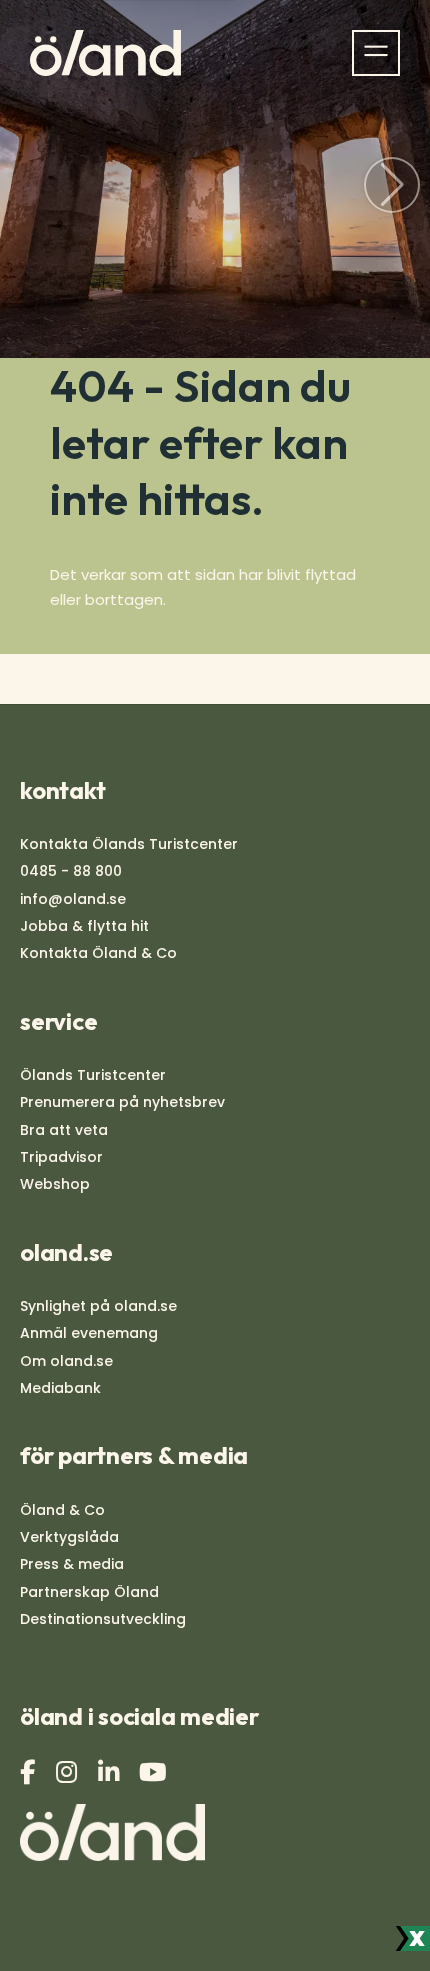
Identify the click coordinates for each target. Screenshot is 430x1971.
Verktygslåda (69, 1537)
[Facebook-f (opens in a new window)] (30, 1772)
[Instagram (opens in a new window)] (69, 1772)
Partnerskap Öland (89, 1592)
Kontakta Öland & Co (98, 953)
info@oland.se (73, 899)
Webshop (55, 1184)
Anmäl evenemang (89, 1333)
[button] (392, 185)
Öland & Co (62, 1510)
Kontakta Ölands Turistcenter (129, 844)
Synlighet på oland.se (98, 1306)
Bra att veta (64, 1130)
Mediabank (60, 1388)
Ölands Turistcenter (93, 1075)
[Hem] (105, 53)
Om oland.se (66, 1361)
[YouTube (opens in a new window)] (155, 1772)
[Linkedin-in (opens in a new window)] (111, 1772)
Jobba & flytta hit (84, 926)
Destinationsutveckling (103, 1619)
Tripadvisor (61, 1157)
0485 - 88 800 (71, 871)
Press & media (72, 1564)
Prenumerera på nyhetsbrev (122, 1102)
